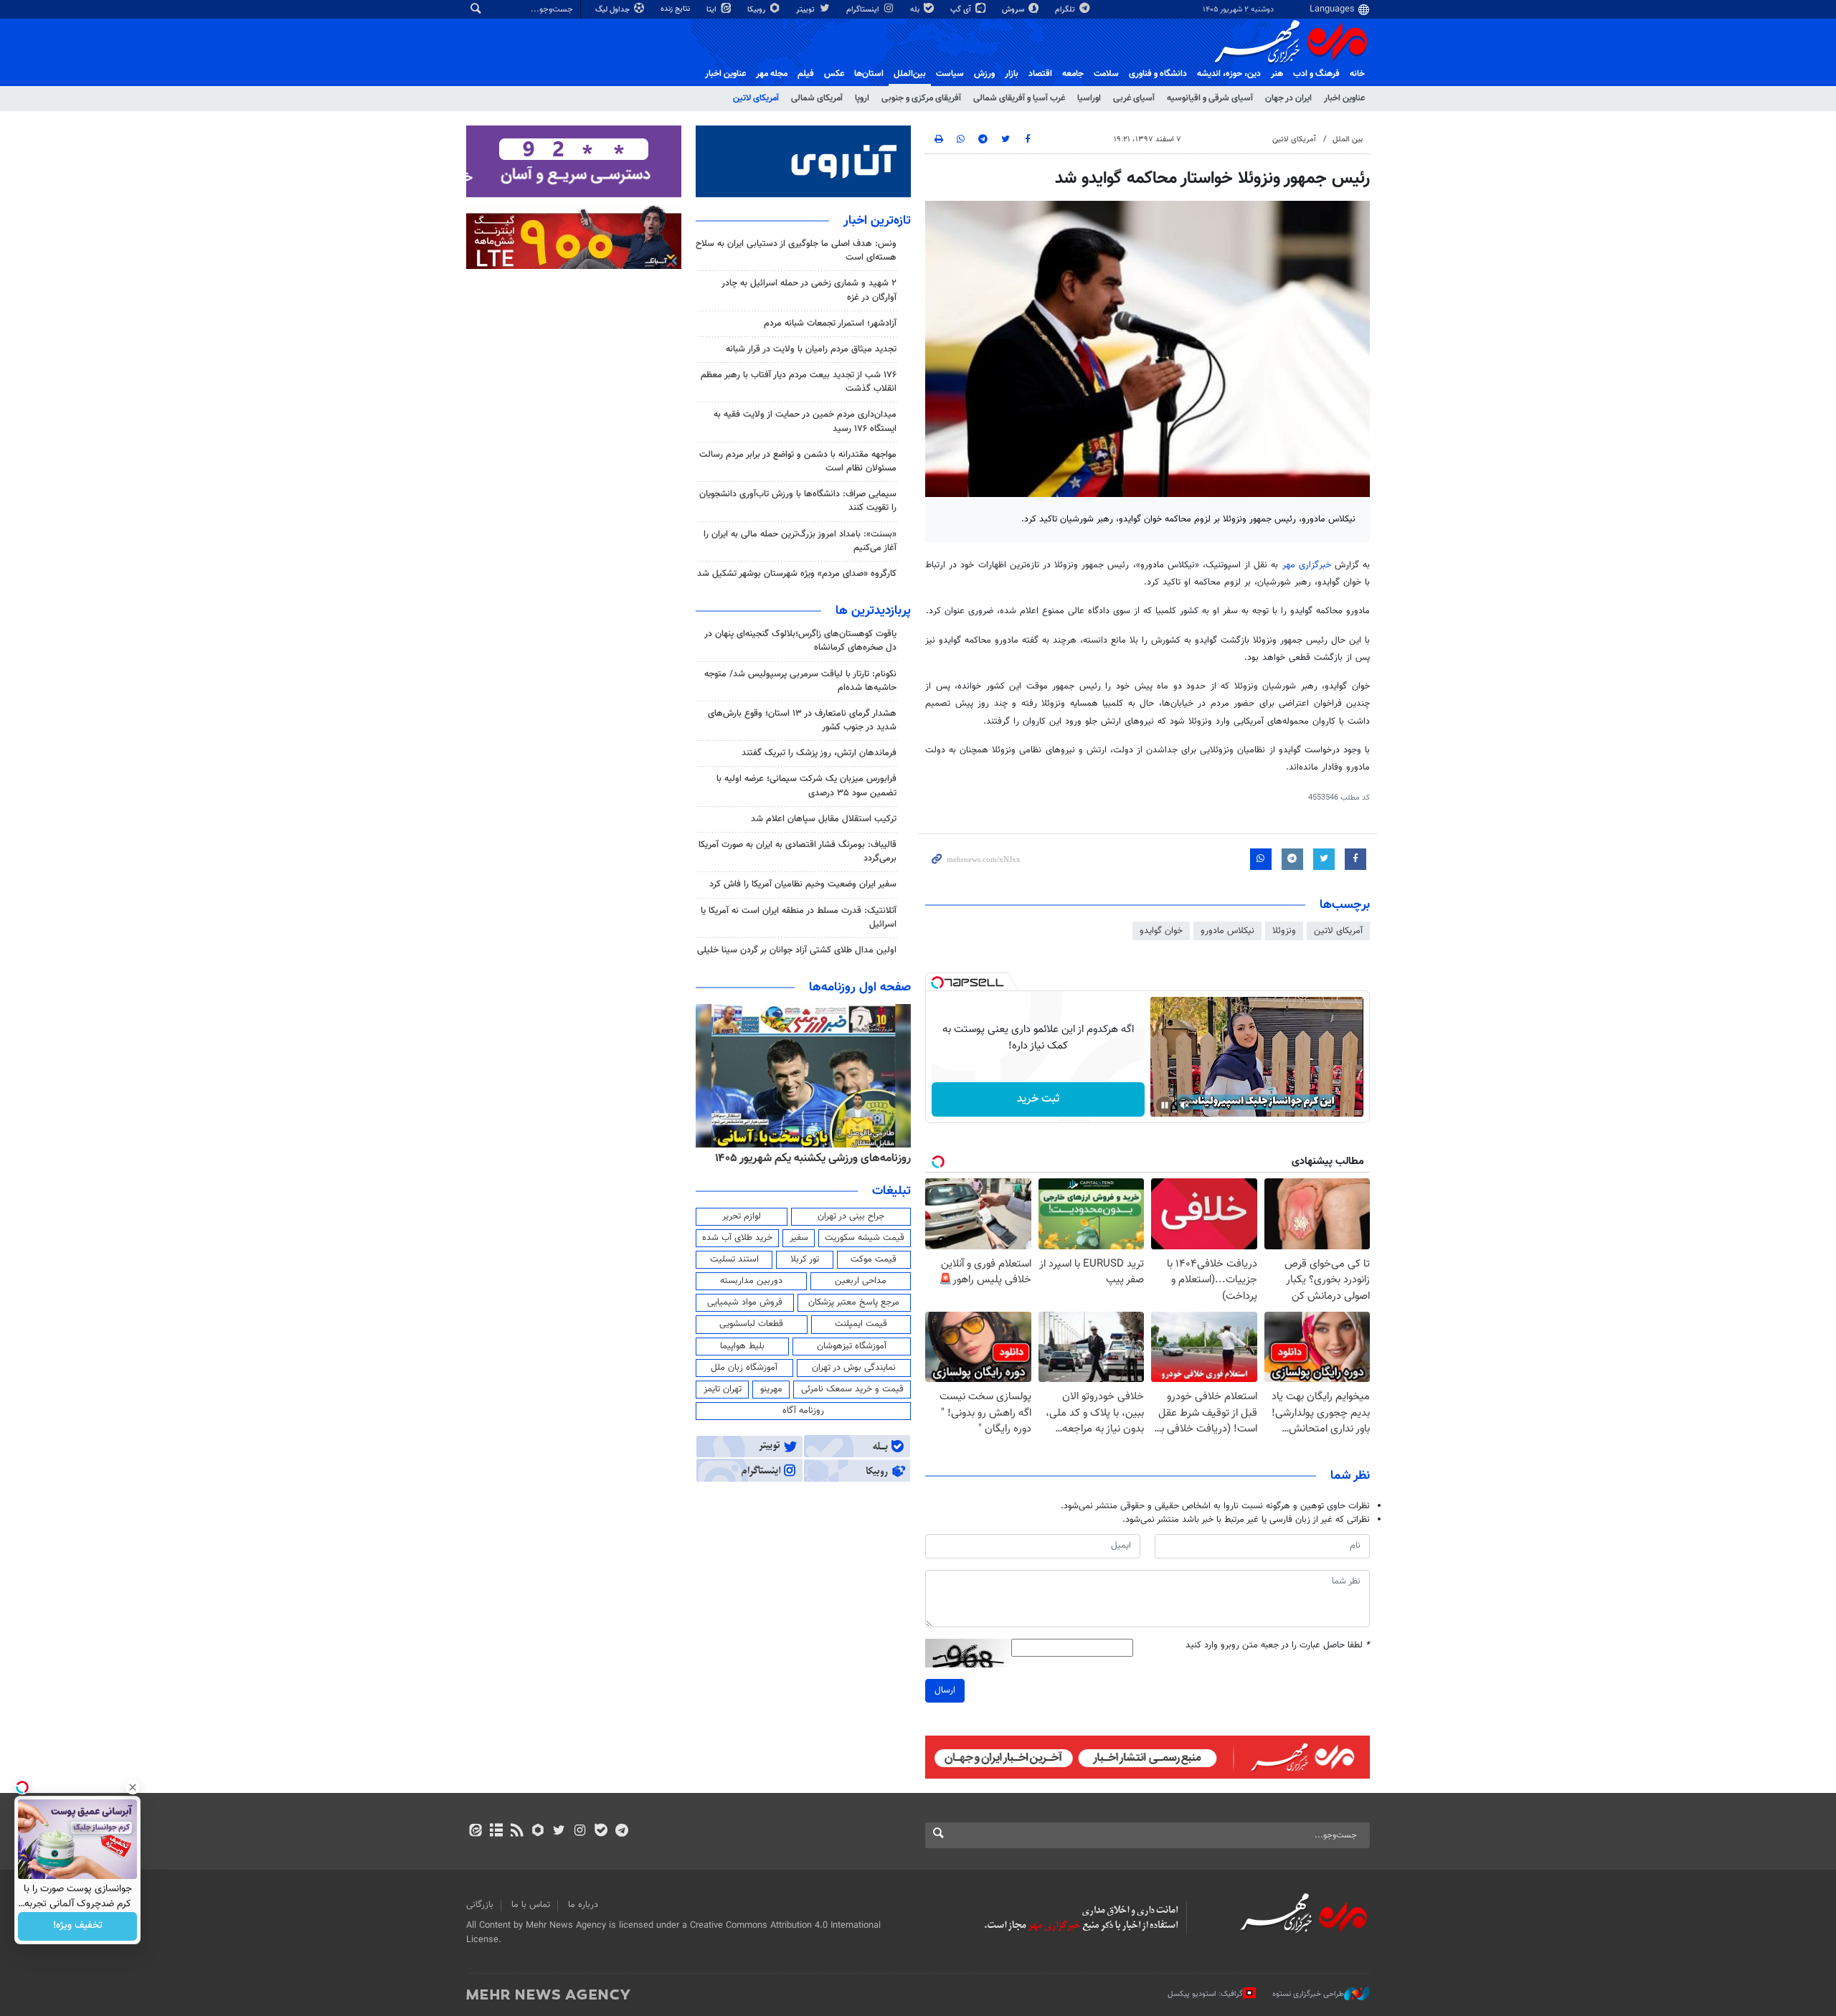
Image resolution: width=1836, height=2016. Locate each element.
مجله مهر (772, 74)
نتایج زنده (676, 9)
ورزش (984, 74)
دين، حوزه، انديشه (1229, 74)
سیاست (950, 74)
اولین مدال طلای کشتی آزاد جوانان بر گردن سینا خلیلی (797, 950)
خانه (1357, 74)
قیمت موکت (874, 1259)
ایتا (713, 10)
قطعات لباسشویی (751, 1324)
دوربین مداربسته (751, 1281)
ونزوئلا (1284, 931)
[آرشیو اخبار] (496, 1832)
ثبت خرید (1038, 1099)
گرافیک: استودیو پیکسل (1205, 1994)
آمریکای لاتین (756, 98)
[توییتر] (559, 1832)
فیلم (806, 74)
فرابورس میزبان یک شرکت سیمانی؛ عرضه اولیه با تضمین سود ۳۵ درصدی (806, 786)
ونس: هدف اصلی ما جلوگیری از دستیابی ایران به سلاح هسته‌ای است (796, 251)
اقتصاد (1040, 74)
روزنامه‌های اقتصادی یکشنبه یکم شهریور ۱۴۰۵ (808, 1158)
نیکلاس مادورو (1227, 931)
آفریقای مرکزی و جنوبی (921, 98)
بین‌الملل (910, 74)
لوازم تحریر (742, 1216)
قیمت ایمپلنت (861, 1324)
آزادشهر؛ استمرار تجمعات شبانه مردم (830, 323)
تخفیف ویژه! (78, 1926)
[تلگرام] (621, 1832)
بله (916, 10)
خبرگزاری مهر (1307, 565)
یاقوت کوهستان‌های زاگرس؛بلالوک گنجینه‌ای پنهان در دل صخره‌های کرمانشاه (800, 641)
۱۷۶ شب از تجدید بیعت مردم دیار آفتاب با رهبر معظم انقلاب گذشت (799, 382)
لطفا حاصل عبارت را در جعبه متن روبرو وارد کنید (1278, 1646)
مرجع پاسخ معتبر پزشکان (854, 1302)
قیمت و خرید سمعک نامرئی (852, 1389)
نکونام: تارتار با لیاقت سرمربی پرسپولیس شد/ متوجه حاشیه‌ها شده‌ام (800, 681)
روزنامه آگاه (803, 1411)
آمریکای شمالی (817, 98)
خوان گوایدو (1161, 931)
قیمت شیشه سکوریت (865, 1238)
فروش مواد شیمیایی (745, 1302)
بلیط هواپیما (742, 1346)
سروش (1014, 10)
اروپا (862, 98)
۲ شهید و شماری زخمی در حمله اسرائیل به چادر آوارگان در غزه (809, 290)
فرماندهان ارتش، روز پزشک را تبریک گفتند (819, 753)
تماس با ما (531, 1905)
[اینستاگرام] (580, 1832)
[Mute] (1185, 1105)
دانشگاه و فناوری (1158, 74)
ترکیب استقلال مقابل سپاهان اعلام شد (824, 819)
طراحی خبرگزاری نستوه (1308, 1994)
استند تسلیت (734, 1259)
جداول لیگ (614, 10)
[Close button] (133, 1787)
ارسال (945, 1690)
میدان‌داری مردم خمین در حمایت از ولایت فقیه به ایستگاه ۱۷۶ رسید (805, 421)
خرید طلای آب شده (737, 1238)
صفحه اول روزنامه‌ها (860, 988)
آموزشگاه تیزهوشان (852, 1346)
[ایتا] (475, 1832)
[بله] (601, 1832)
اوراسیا (1089, 98)
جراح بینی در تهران (851, 1216)
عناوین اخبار (1344, 98)
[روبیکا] (538, 1832)
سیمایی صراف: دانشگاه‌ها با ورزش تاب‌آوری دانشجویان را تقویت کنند (798, 501)
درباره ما (583, 1905)
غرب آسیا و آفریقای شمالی (1019, 98)
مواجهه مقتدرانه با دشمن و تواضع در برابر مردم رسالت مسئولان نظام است (798, 462)
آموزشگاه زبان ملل (744, 1368)
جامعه (1073, 74)
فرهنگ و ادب (1316, 74)
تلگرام (1066, 10)
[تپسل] (937, 983)
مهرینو (771, 1389)
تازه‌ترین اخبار (877, 221)
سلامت (1106, 74)
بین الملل (1348, 139)
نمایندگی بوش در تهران (854, 1368)
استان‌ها (869, 74)
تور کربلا (805, 1259)
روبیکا (757, 10)
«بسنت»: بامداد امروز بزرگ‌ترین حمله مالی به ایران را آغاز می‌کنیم (800, 541)
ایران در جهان (1288, 98)
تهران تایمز (723, 1389)
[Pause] (1165, 1105)
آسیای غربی (1134, 98)
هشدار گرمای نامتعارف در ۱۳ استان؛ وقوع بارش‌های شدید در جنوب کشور (802, 720)
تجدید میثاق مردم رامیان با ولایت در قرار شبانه (811, 349)
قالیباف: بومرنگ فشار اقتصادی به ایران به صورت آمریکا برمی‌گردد (798, 852)
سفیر (799, 1238)
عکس (834, 74)
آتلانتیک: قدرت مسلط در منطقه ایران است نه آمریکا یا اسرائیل (799, 918)
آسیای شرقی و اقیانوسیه (1210, 98)
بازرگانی (480, 1905)
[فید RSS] (517, 1832)
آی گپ (962, 10)
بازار (1012, 74)
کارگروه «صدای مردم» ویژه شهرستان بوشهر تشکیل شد (797, 574)
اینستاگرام (864, 10)
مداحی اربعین (861, 1281)
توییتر (806, 10)
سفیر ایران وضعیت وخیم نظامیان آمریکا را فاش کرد (803, 884)
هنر (1277, 74)
